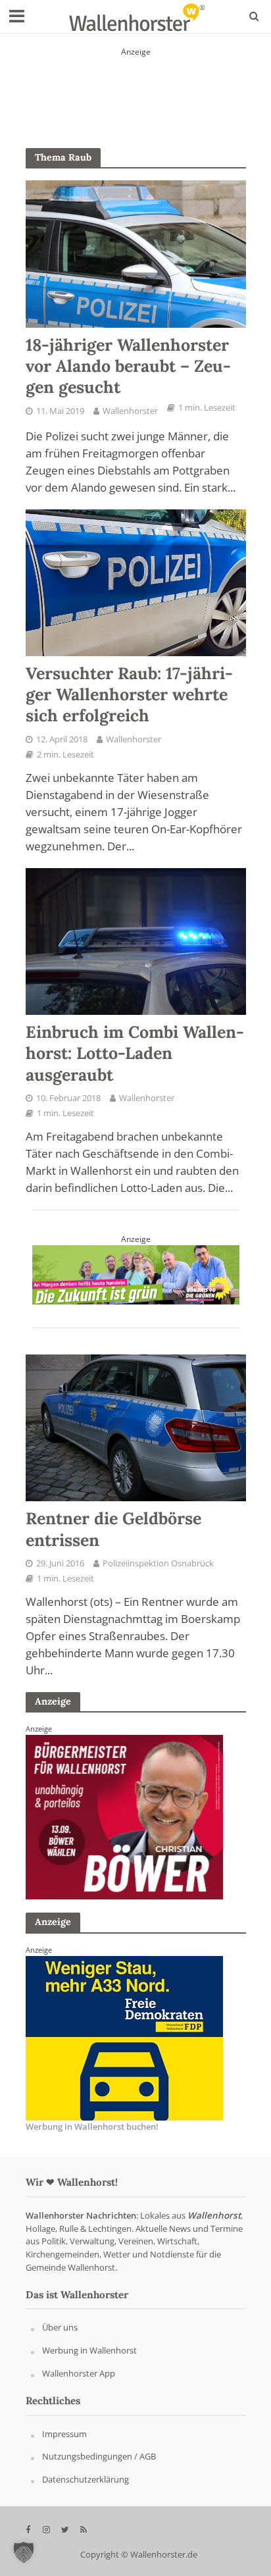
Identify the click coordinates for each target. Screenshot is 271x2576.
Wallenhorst (214, 2215)
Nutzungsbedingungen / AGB (99, 2457)
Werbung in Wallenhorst (89, 2351)
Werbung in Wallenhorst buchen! (92, 2126)
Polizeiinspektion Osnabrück (158, 1563)
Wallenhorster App (79, 2373)
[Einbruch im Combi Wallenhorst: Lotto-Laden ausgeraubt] (136, 940)
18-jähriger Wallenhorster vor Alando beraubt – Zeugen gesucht (128, 366)
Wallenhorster (130, 411)
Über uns (60, 2328)
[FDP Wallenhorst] (124, 1816)
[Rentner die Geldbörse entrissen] (136, 1427)
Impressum (64, 2434)
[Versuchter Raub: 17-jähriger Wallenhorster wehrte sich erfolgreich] (136, 581)
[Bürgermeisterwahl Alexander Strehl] (124, 2037)
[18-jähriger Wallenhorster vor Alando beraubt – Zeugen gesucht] (136, 253)
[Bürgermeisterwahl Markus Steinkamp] (136, 89)
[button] (24, 2552)
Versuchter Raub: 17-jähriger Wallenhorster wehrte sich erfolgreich (129, 695)
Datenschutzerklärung (86, 2480)
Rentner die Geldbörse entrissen (113, 1529)
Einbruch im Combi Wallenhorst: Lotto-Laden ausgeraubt (135, 1053)
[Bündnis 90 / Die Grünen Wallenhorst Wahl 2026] (136, 1274)
